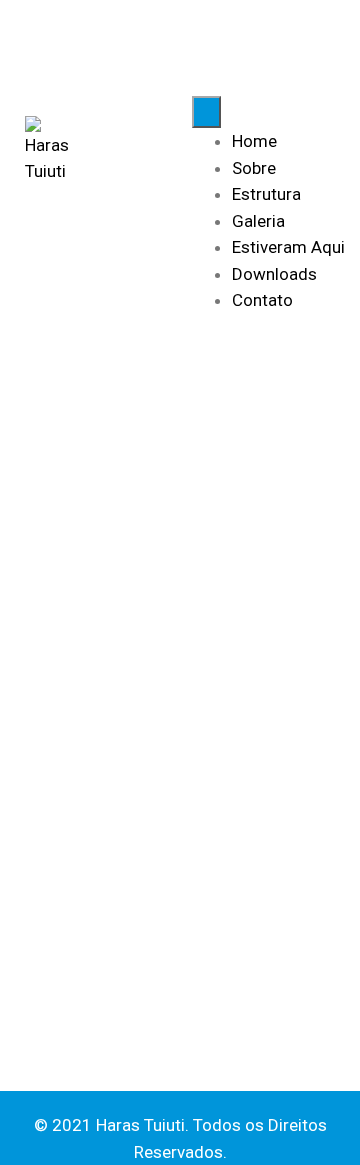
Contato (262, 300)
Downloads (274, 274)
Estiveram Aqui (288, 247)
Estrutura (266, 194)
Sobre (254, 168)
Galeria (258, 221)
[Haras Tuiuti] (47, 150)
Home (254, 141)
